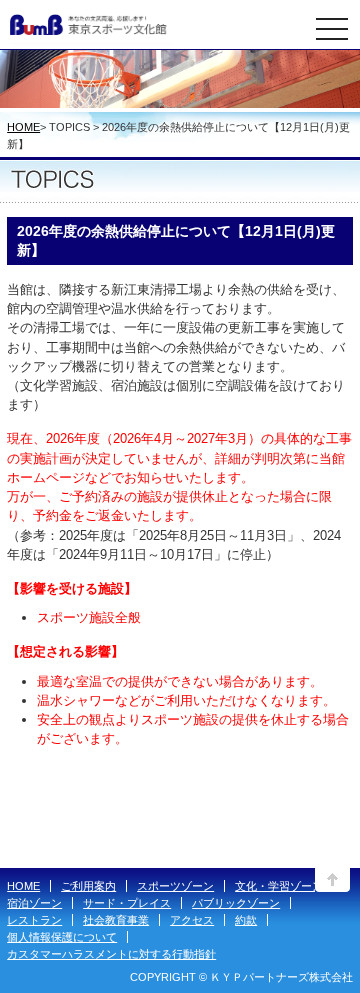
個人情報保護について (62, 937)
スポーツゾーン (175, 886)
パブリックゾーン (236, 903)
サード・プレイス (127, 903)
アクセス (192, 920)
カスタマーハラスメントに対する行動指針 (111, 954)
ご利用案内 (88, 886)
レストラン (34, 920)
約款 (246, 920)
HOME (23, 127)
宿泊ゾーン (34, 903)
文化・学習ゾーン (279, 886)
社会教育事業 (116, 920)
